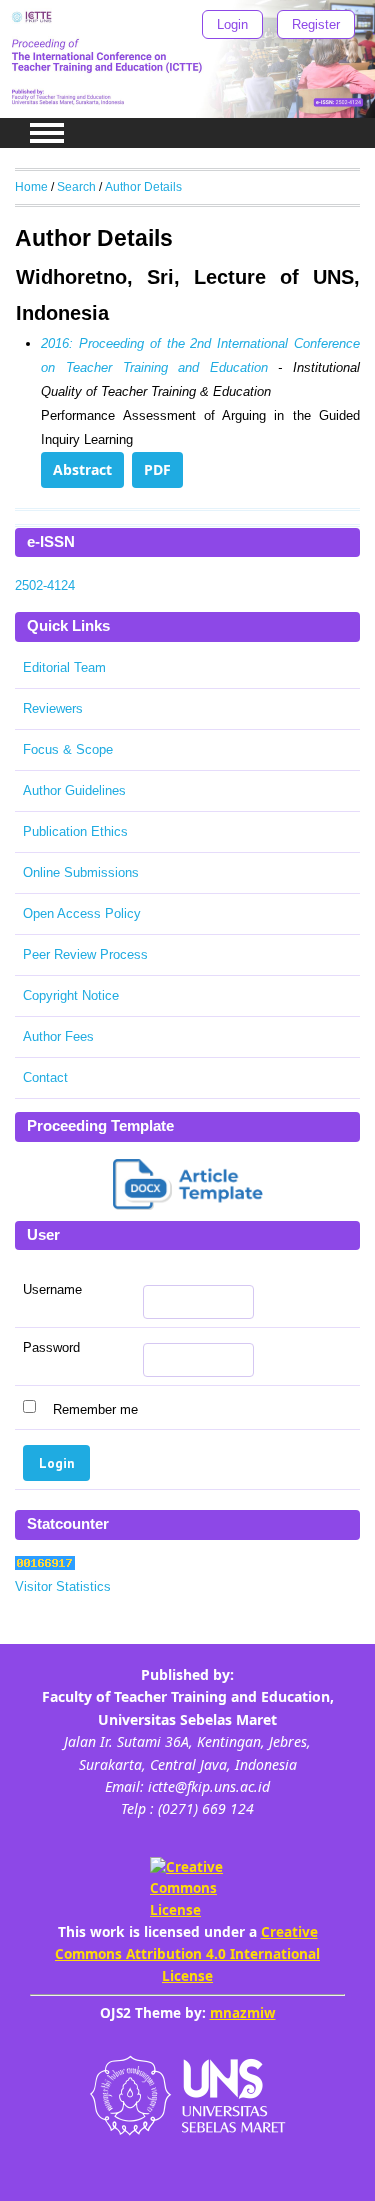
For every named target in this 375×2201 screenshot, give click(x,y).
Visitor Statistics (63, 1586)
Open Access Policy (82, 913)
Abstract (82, 469)
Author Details (143, 186)
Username (52, 1290)
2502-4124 (45, 585)
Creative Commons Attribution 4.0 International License (187, 1953)
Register (316, 24)
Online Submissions (81, 872)
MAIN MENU (47, 133)
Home (31, 186)
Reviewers (53, 708)
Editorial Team (64, 667)
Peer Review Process (85, 954)
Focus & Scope (68, 749)
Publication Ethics (75, 831)
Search (76, 186)
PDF (157, 469)
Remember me (95, 1409)
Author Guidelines (74, 790)
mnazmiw (243, 2013)
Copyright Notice (71, 995)
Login (232, 24)
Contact (45, 1077)
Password (51, 1348)
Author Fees (58, 1036)
